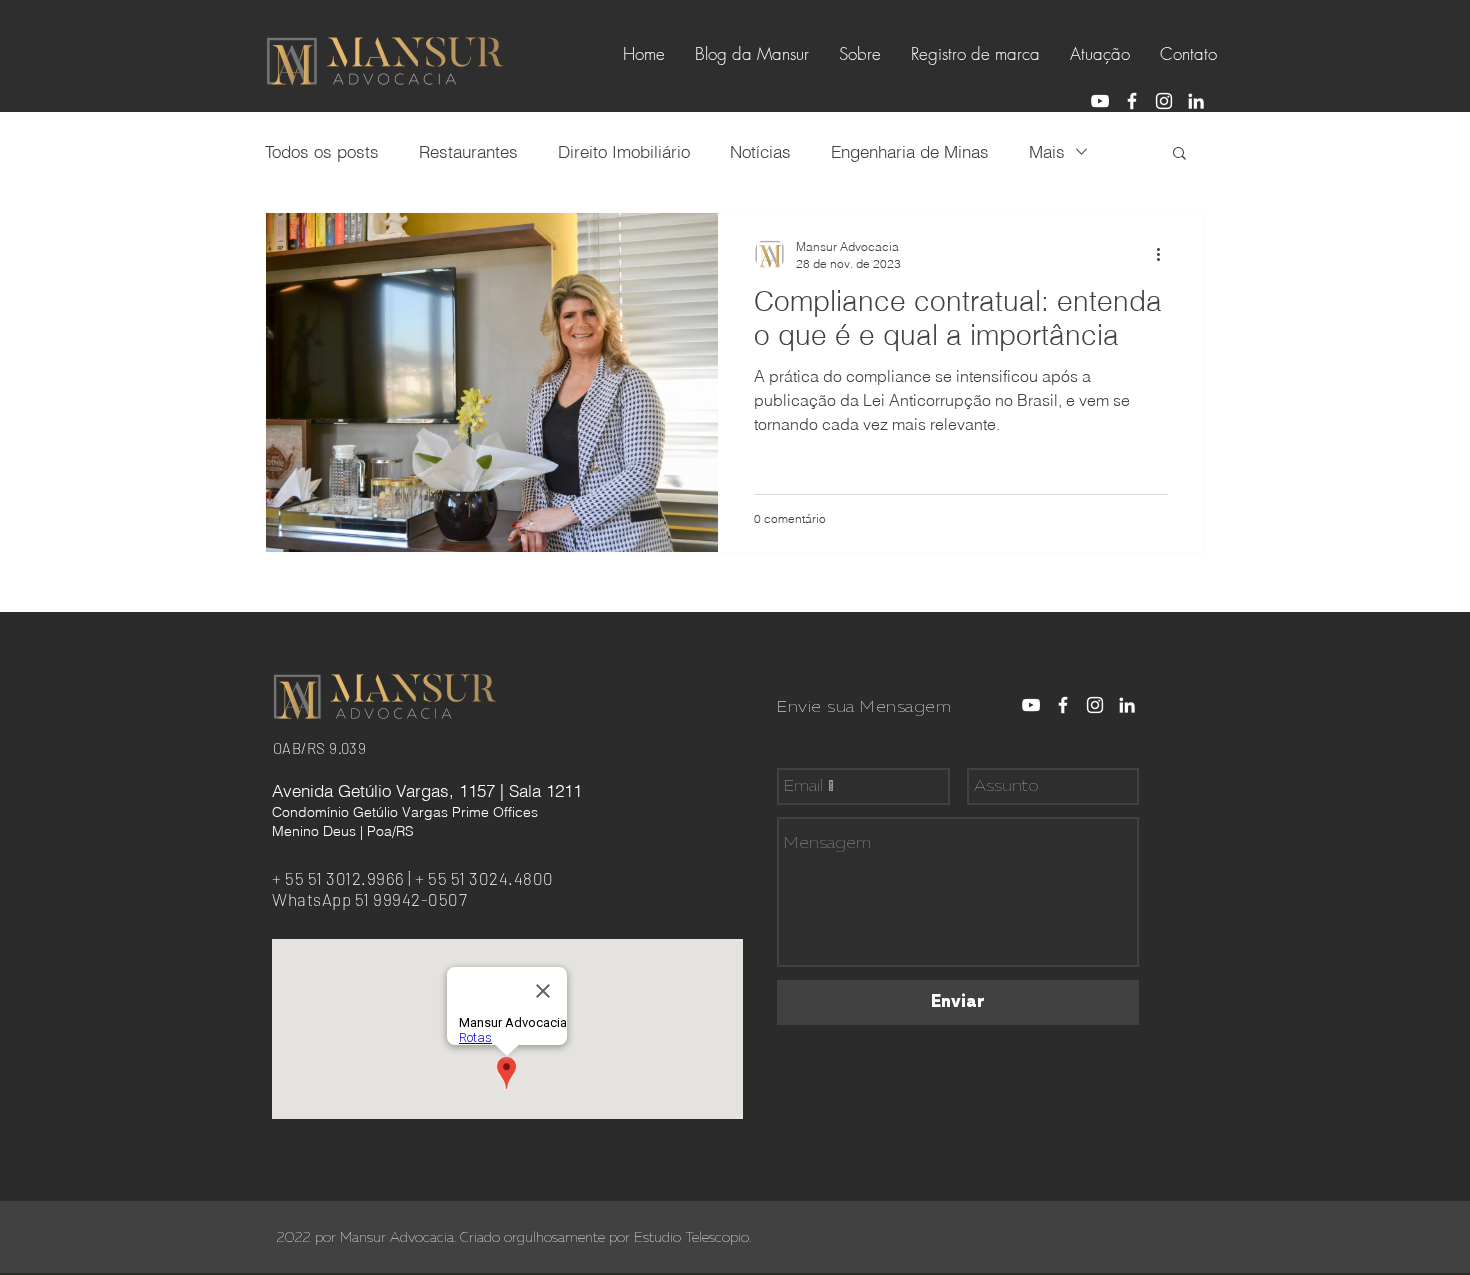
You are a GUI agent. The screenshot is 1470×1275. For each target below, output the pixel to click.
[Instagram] (1164, 101)
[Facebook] (1132, 101)
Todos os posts (322, 151)
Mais (1047, 151)
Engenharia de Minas (910, 151)
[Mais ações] (1165, 254)
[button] (1179, 154)
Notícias (760, 151)
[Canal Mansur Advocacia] (1100, 101)
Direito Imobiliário (624, 151)
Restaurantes (468, 151)
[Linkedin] (1196, 101)
